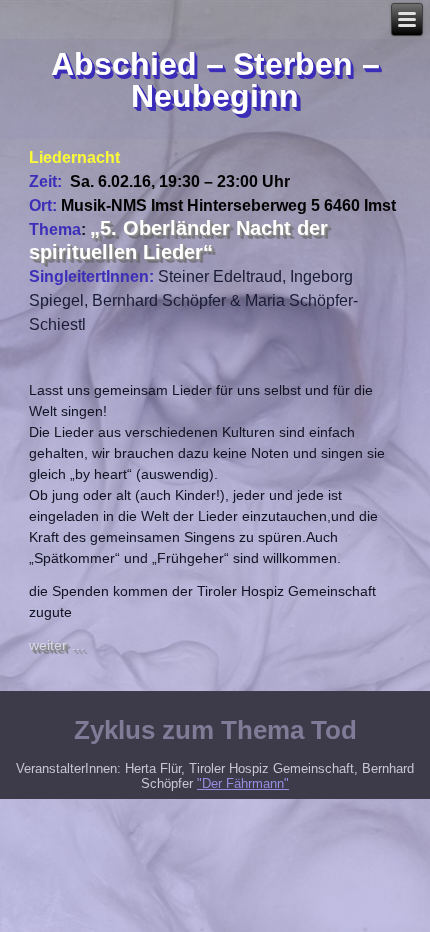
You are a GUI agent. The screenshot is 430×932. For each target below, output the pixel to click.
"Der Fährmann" (243, 783)
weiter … (57, 645)
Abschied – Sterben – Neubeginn (215, 80)
